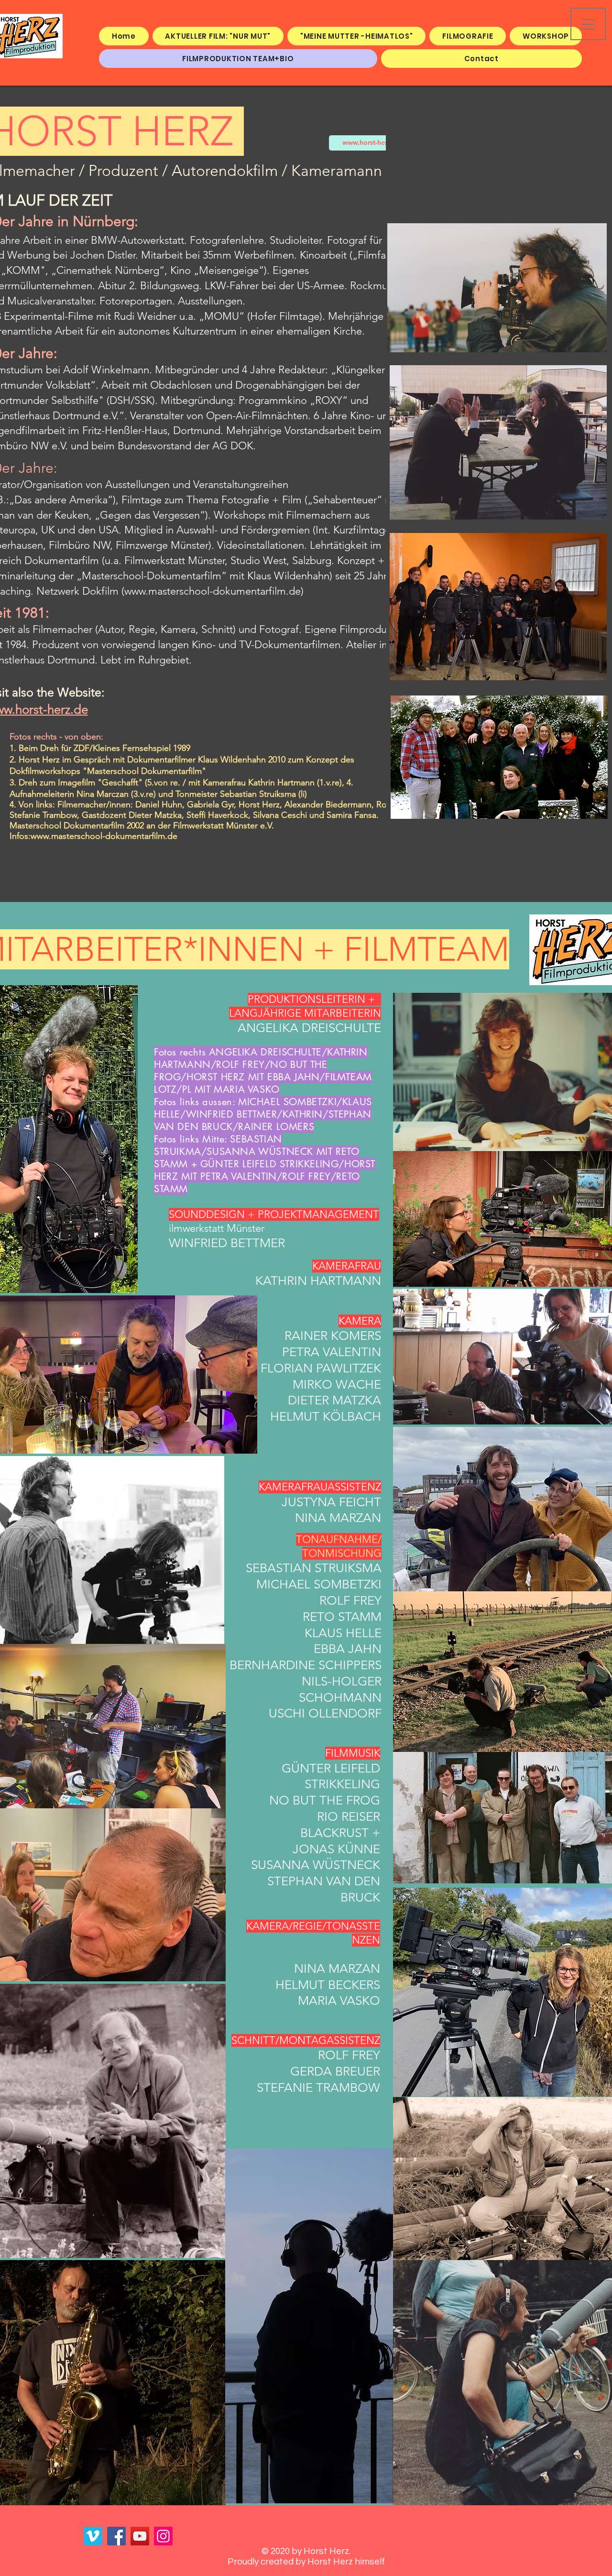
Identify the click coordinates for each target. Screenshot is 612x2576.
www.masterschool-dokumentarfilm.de (213, 591)
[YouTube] (140, 2536)
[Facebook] (116, 2536)
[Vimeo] (93, 2536)
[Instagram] (163, 2536)
